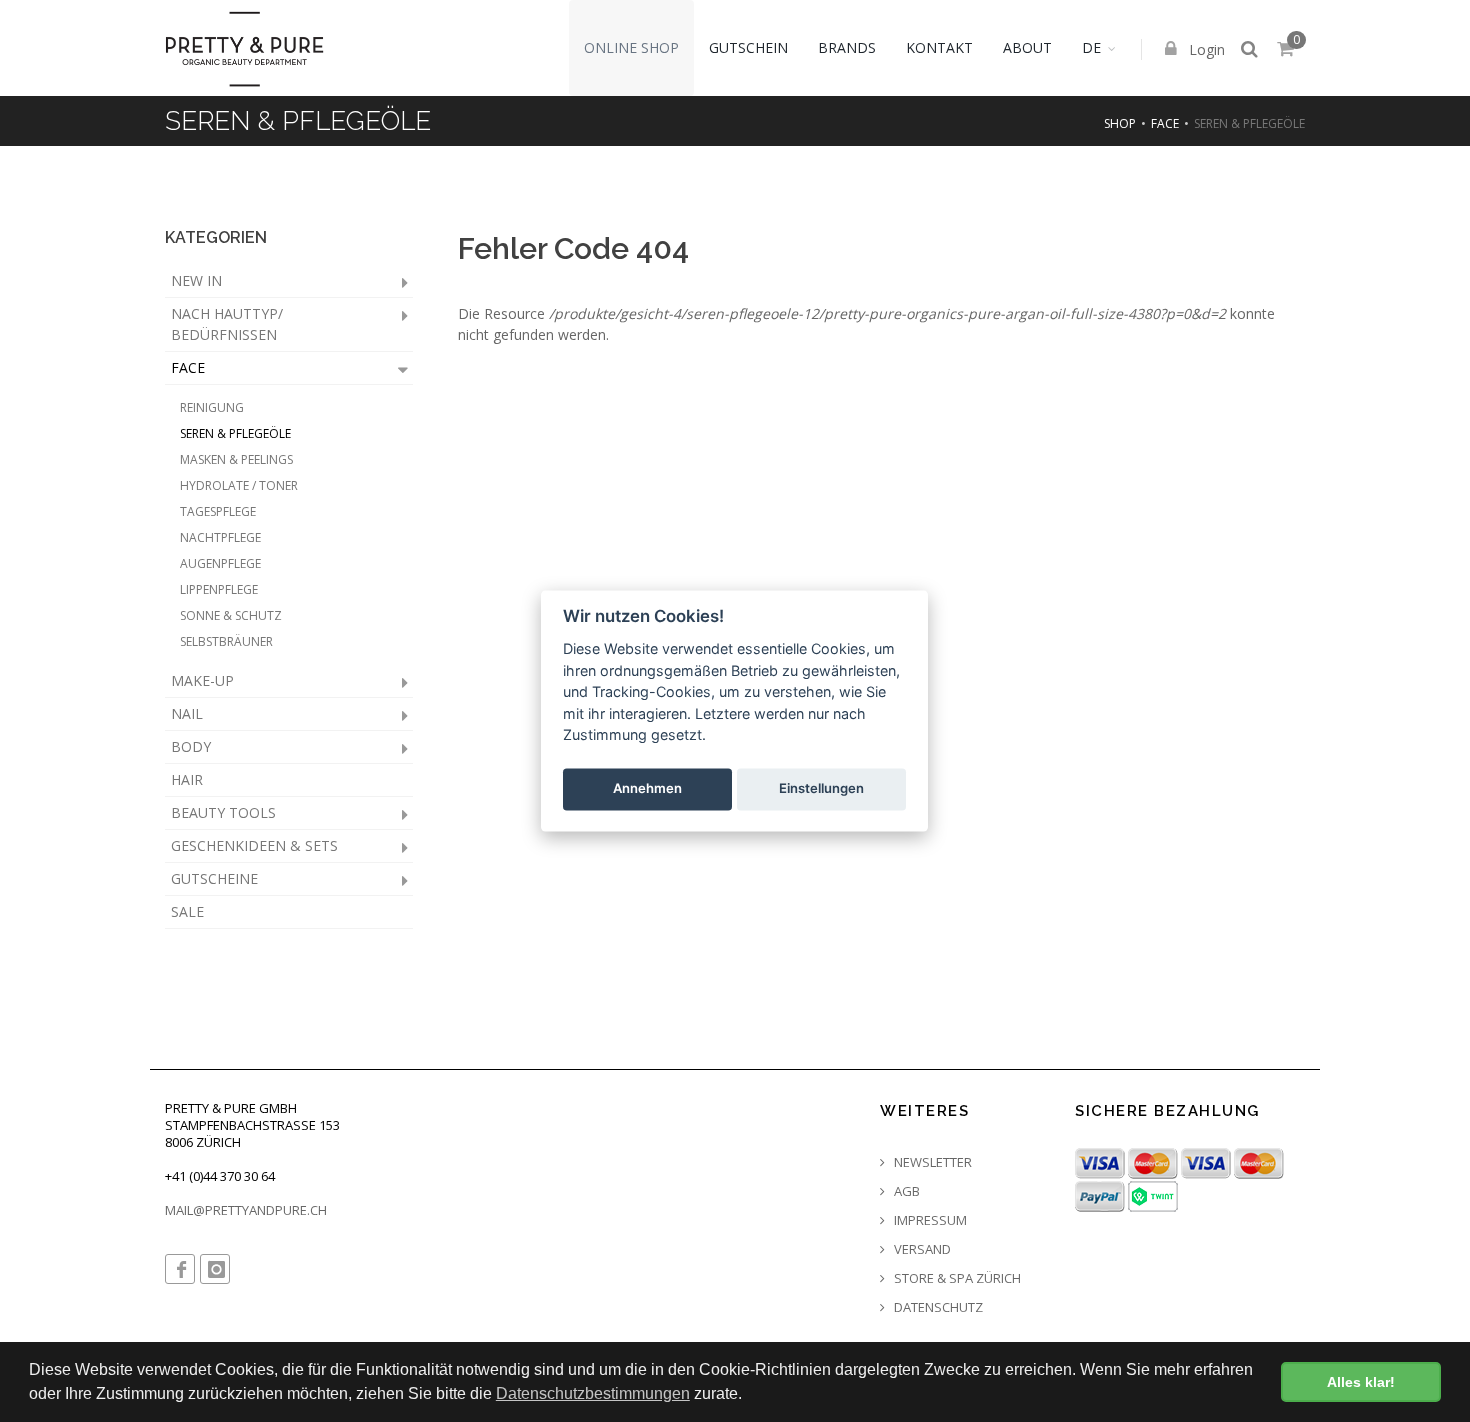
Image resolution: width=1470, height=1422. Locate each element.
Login (1205, 49)
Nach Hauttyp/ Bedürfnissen (227, 324)
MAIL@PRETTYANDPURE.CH (246, 1210)
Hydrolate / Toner (239, 485)
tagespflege (218, 511)
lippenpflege (219, 589)
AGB (905, 1191)
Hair (187, 779)
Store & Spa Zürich (956, 1278)
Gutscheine (214, 878)
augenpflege (220, 563)
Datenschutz (937, 1307)
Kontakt (939, 47)
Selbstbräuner (226, 641)
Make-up (202, 680)
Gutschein (748, 47)
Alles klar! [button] (1361, 1382)
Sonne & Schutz (231, 615)
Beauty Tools (223, 812)
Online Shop (631, 47)
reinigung (212, 407)
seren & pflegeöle (235, 433)
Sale (187, 911)
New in (196, 280)
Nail (187, 713)
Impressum (929, 1220)
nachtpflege (220, 537)
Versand (921, 1249)
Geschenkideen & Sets (254, 845)
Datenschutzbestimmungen (593, 1393)
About (1027, 47)
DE (1091, 47)
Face (1165, 123)
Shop (1120, 123)
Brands (847, 47)
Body (191, 746)
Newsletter (931, 1162)
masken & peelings (236, 459)
